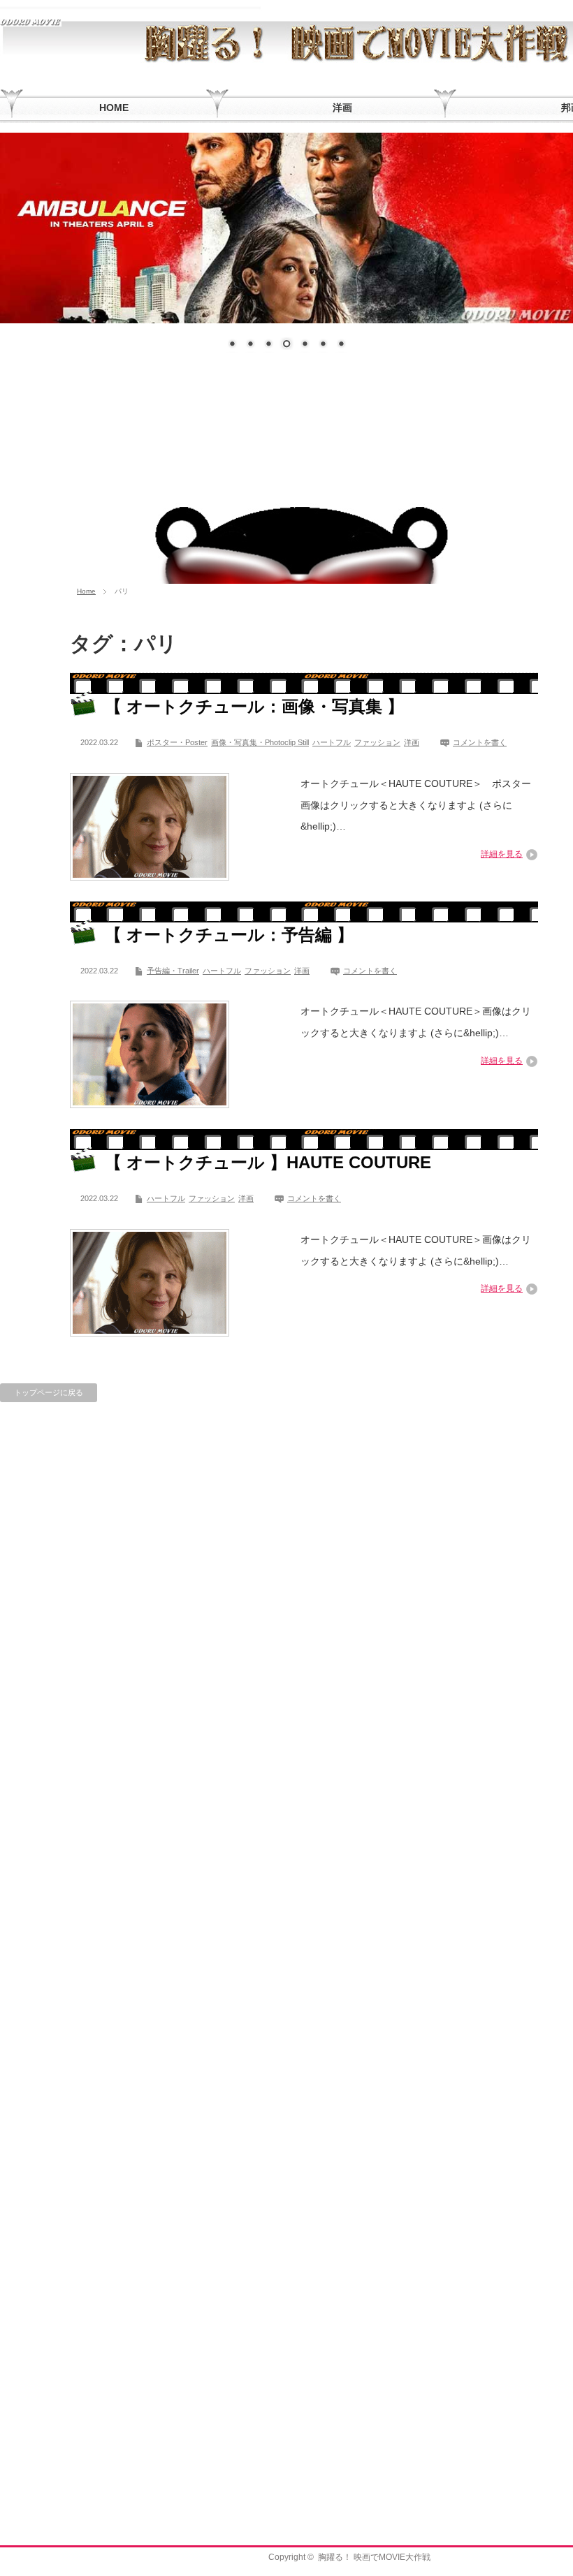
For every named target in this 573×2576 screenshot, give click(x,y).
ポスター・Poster (177, 742)
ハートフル (332, 742)
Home (86, 591)
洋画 (412, 742)
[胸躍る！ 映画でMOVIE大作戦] (31, 21)
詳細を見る (502, 854)
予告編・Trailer (173, 971)
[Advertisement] (286, 474)
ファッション (377, 742)
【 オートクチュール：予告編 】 (229, 935)
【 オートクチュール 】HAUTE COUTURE (268, 1162)
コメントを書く (480, 742)
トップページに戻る (49, 1392)
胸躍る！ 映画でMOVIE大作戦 (374, 2557)
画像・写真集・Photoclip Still (260, 742)
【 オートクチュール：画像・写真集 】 (254, 706)
